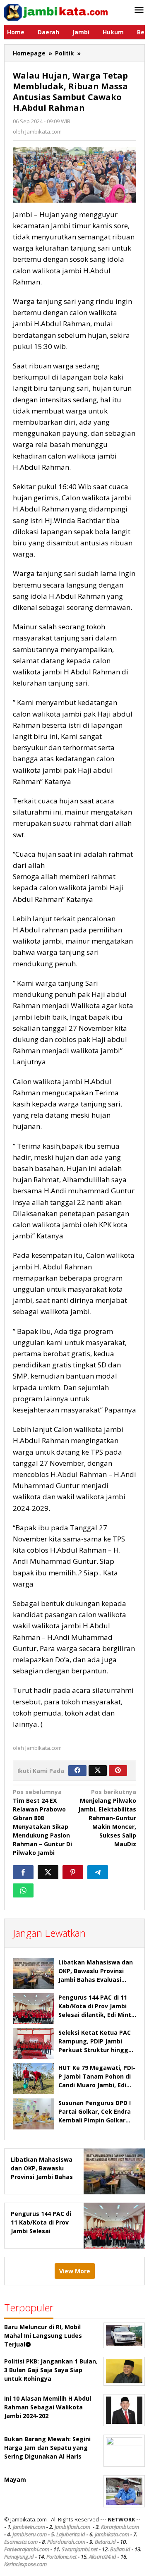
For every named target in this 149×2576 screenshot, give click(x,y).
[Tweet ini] (48, 1872)
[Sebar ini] (23, 1872)
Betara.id (105, 2542)
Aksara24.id (103, 2557)
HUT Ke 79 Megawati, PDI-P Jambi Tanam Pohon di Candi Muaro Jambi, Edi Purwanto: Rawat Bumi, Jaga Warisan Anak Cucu (97, 2085)
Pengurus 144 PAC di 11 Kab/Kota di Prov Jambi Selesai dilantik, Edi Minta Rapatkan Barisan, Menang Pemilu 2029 (97, 2015)
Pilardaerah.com (66, 2542)
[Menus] (139, 10)
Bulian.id (120, 2549)
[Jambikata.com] (56, 12)
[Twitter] (98, 1771)
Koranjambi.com (120, 2527)
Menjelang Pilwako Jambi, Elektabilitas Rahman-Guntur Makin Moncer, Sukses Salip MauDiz (107, 1818)
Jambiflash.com (72, 2527)
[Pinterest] (118, 1771)
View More (75, 2271)
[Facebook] (77, 1771)
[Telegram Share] (98, 1872)
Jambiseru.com (30, 2534)
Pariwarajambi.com (27, 2549)
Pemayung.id (19, 2557)
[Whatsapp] (23, 1890)
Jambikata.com (112, 2534)
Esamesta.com (21, 2542)
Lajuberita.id (71, 2534)
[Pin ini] (73, 1872)
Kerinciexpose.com (25, 2564)
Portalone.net (61, 2557)
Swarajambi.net (80, 2549)
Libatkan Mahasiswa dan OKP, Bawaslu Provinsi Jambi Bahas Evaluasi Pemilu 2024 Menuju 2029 (42, 2177)
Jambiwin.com (29, 2527)
